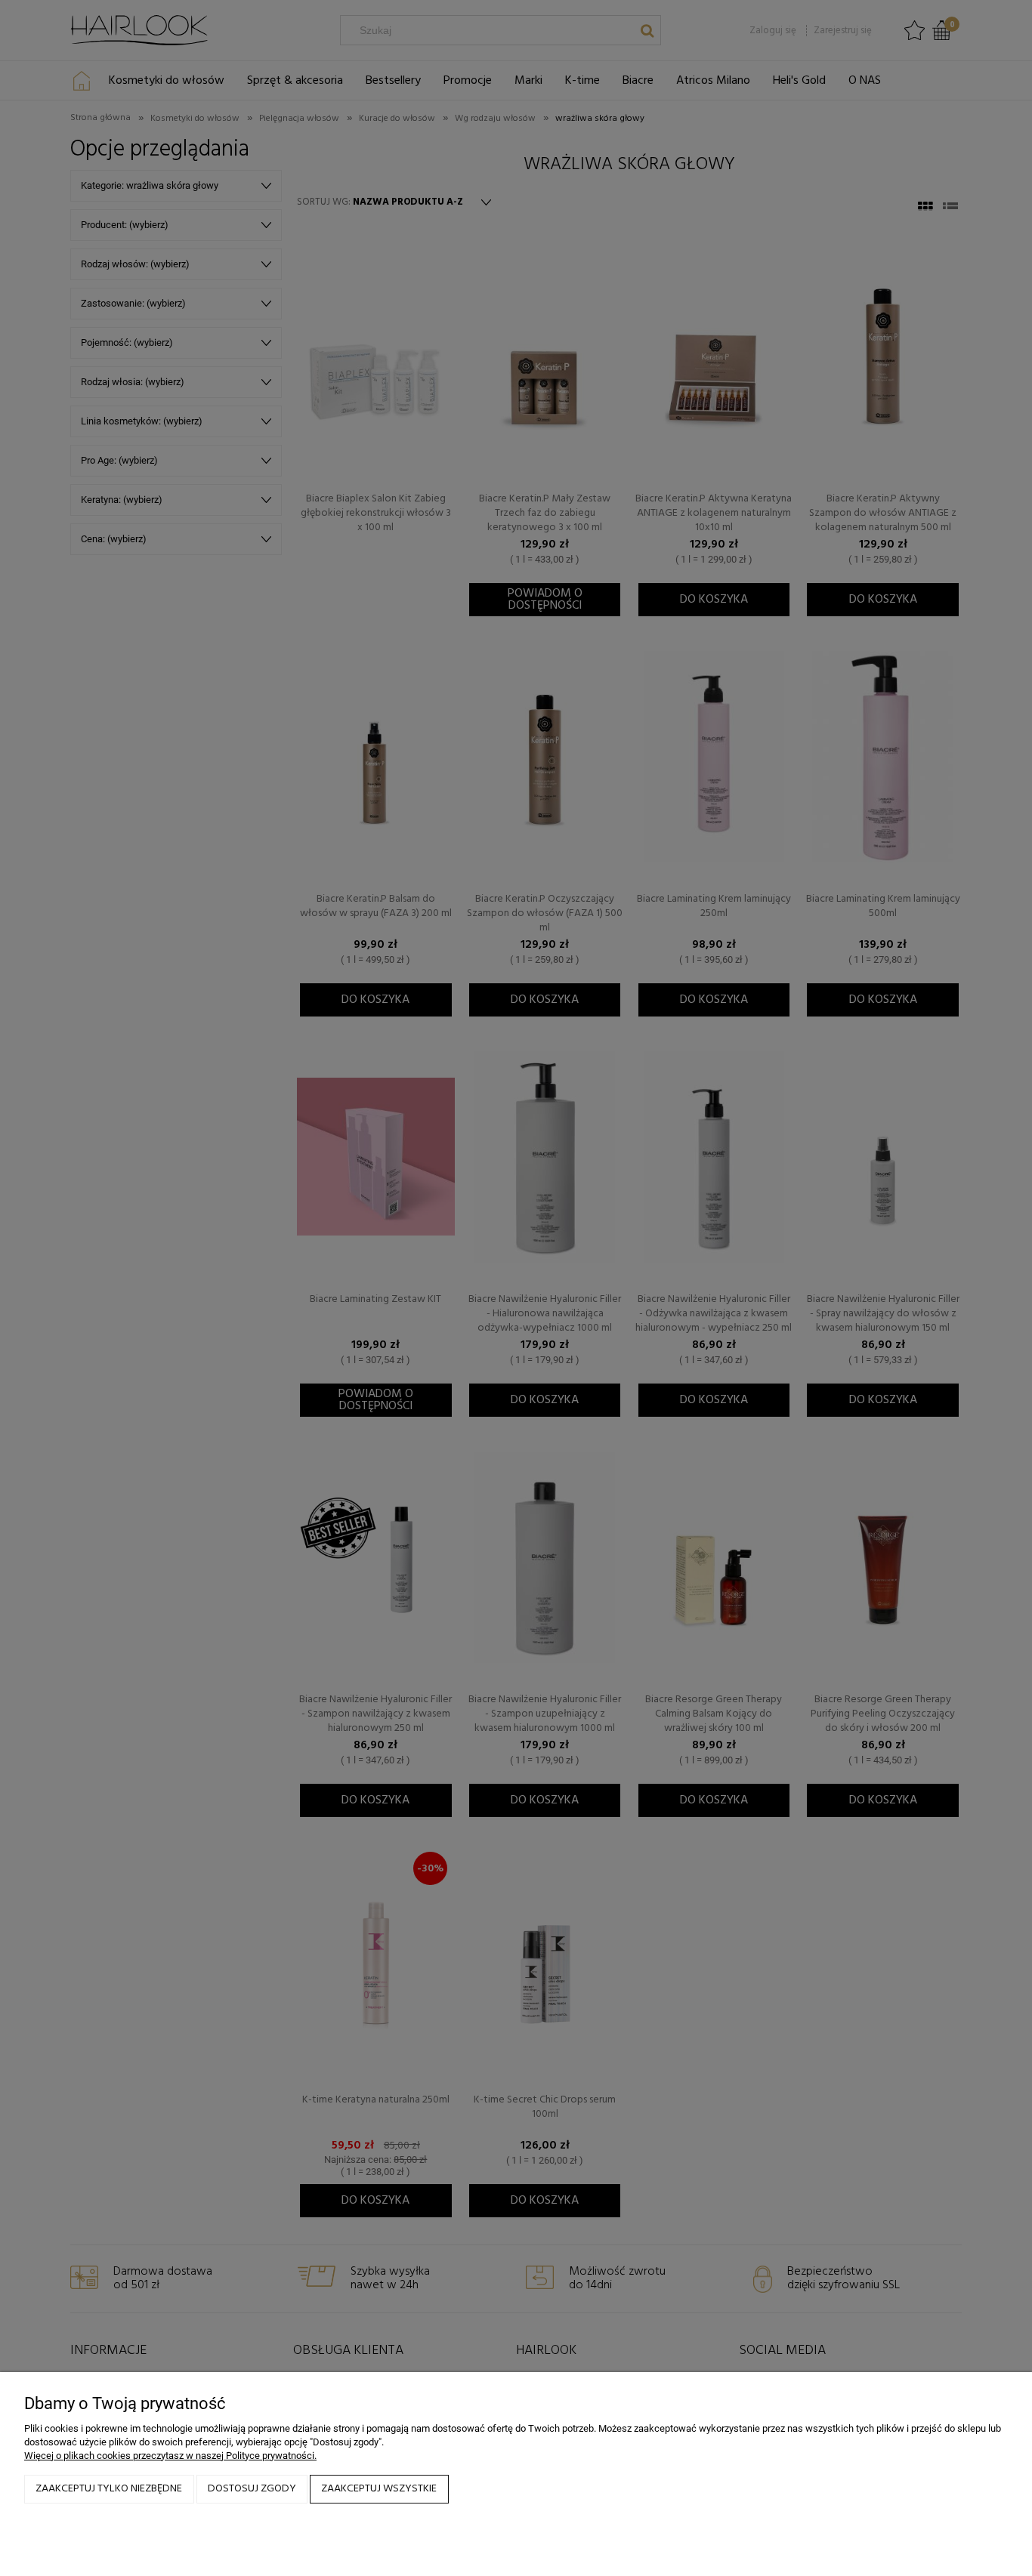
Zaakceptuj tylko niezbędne (109, 2489)
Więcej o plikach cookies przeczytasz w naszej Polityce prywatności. (170, 2456)
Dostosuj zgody (252, 2489)
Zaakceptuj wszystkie (379, 2489)
